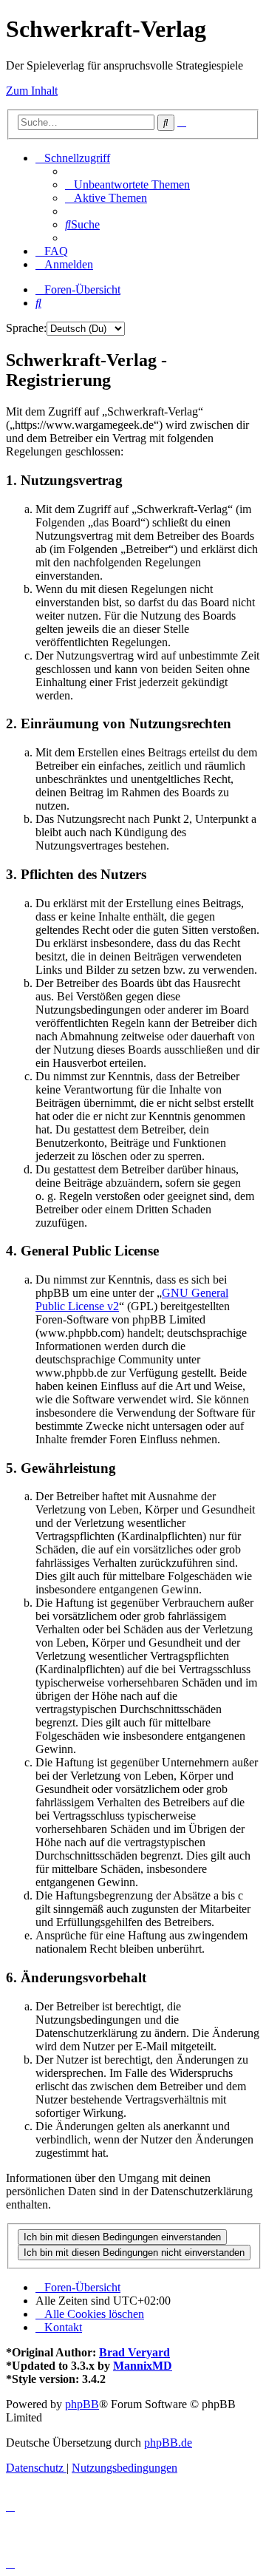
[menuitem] (127, 184)
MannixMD (143, 2366)
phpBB (82, 2404)
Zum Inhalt (32, 91)
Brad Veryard (134, 2352)
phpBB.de (168, 2443)
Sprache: (26, 328)
